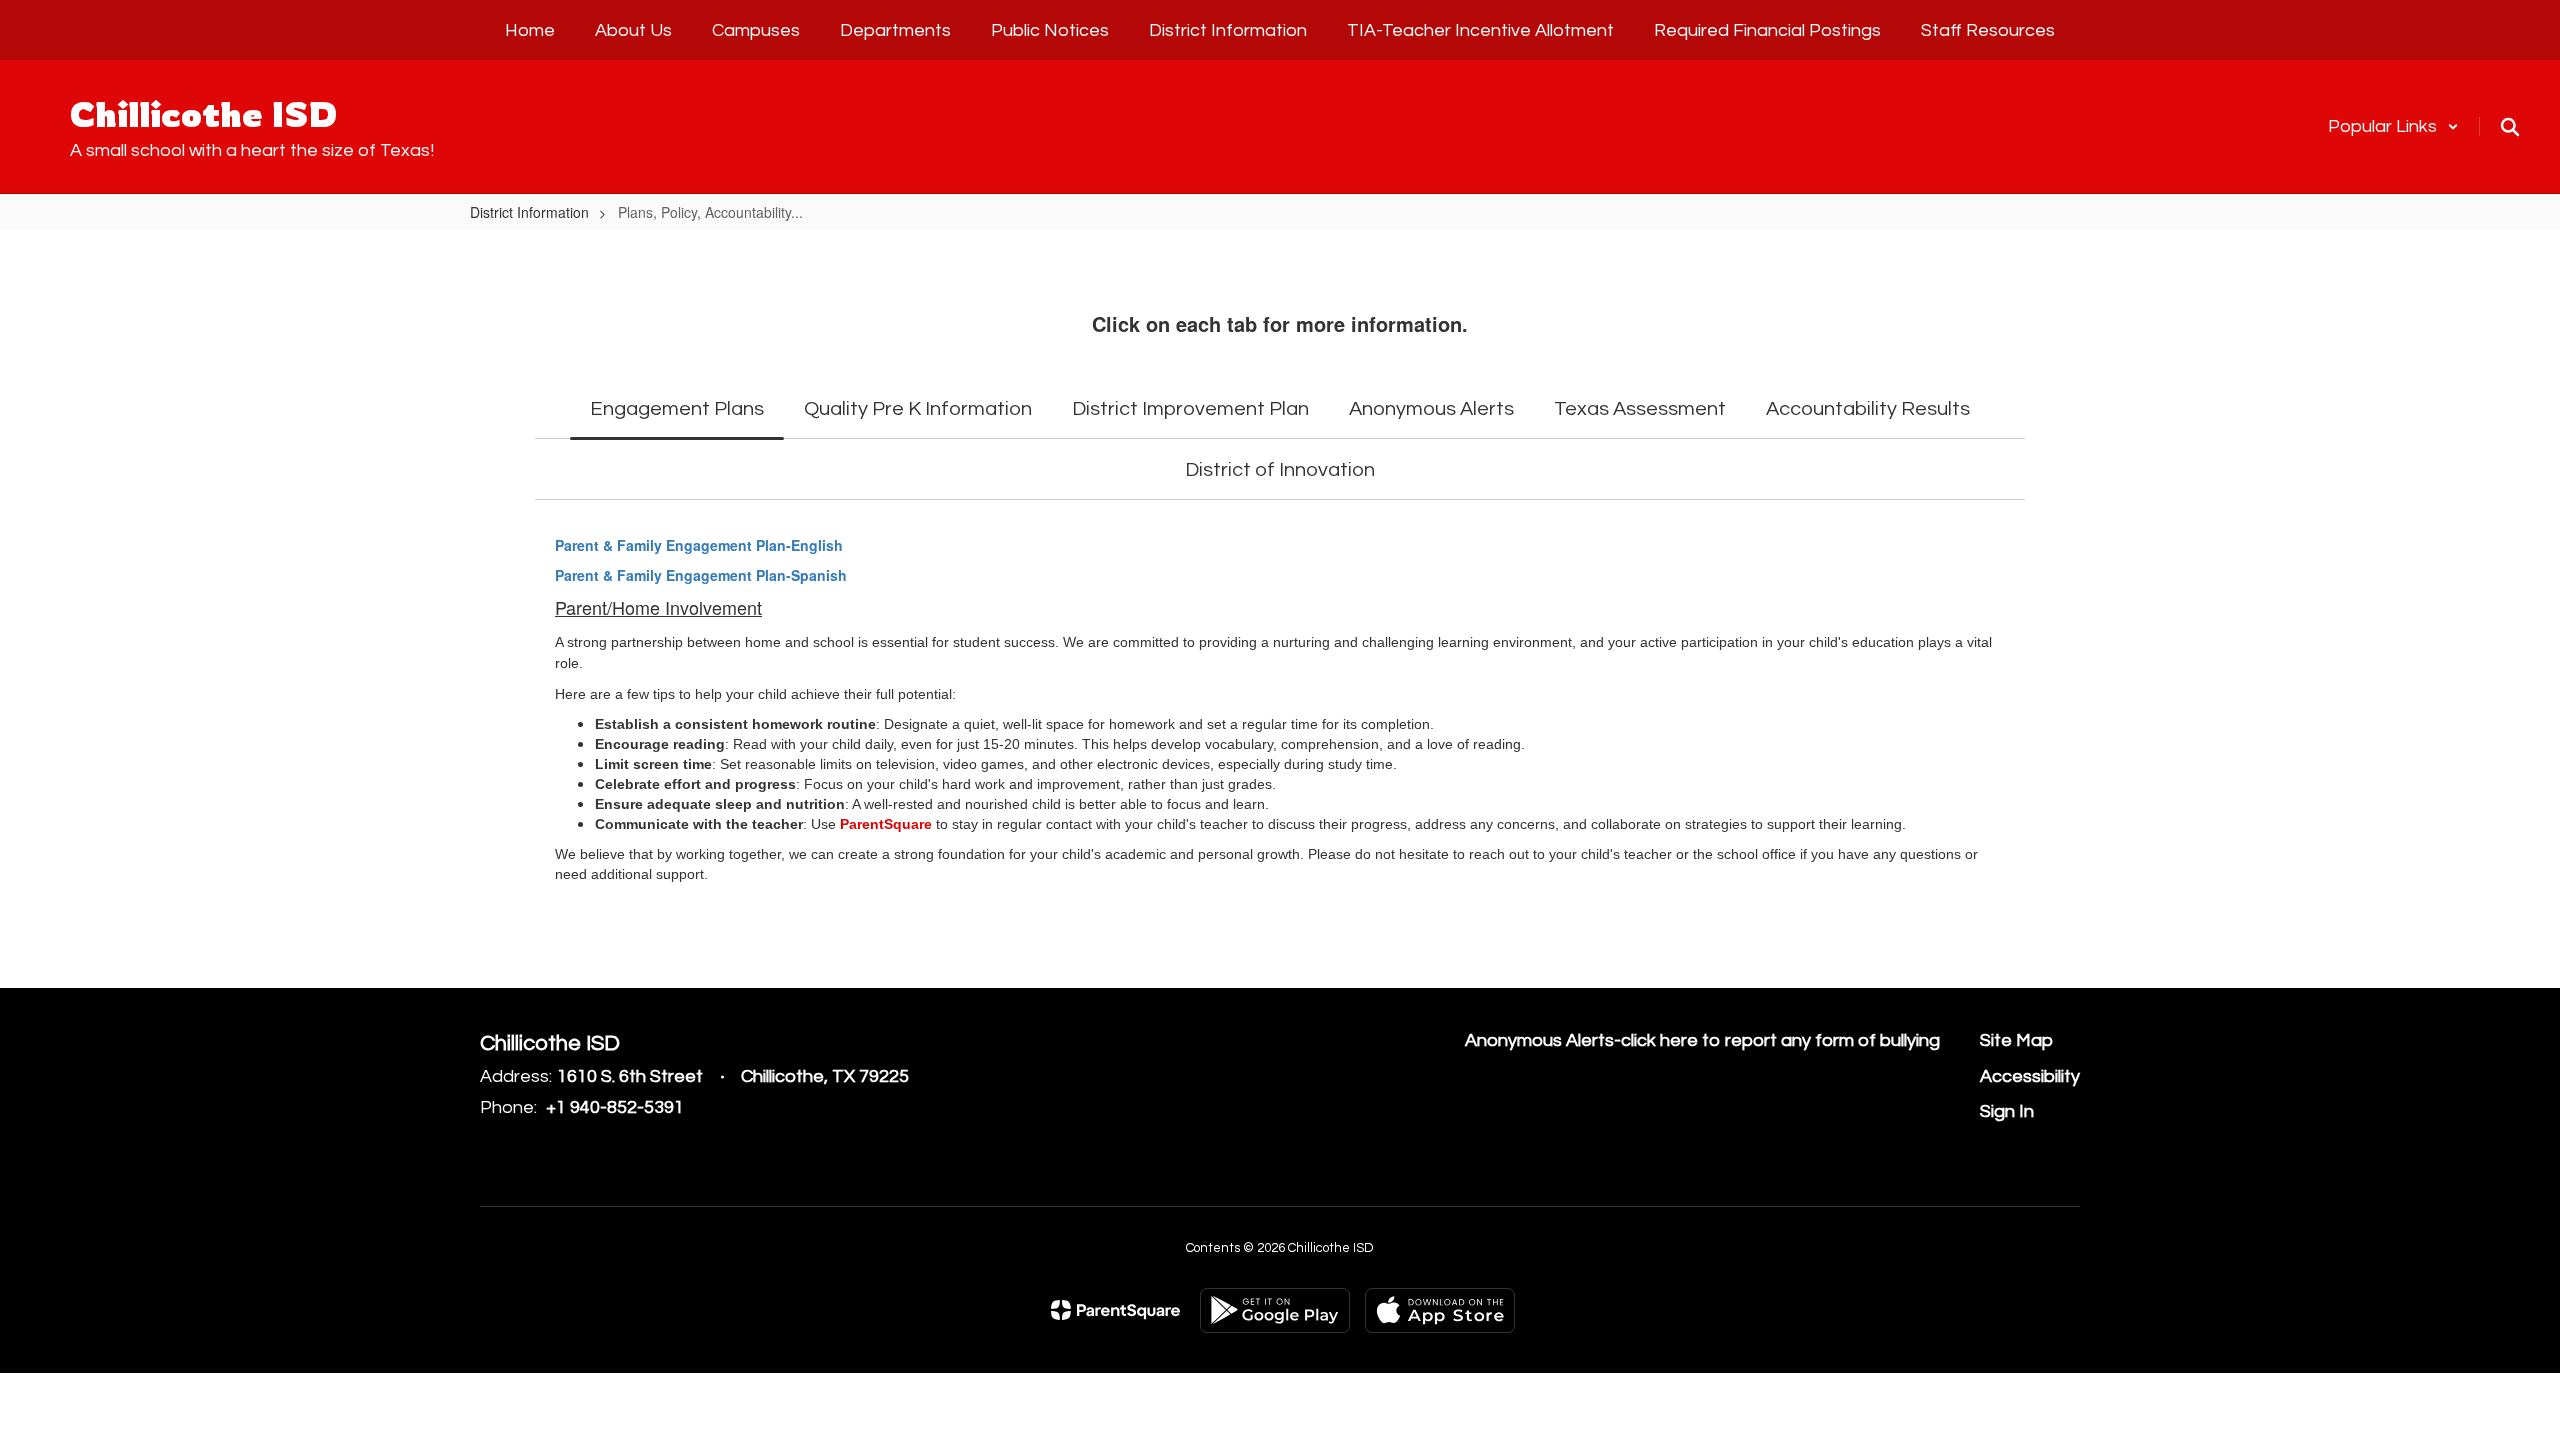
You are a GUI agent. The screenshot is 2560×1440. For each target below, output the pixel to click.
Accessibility (2030, 1076)
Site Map (2016, 1040)
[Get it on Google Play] (1275, 1310)
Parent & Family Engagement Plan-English (699, 545)
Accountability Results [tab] (1868, 409)
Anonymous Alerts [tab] (1431, 409)
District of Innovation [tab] (1280, 470)
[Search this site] (2510, 127)
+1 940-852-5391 (615, 1107)
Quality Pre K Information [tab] (918, 409)
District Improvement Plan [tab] (1190, 409)
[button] (2393, 126)
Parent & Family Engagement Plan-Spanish (701, 575)
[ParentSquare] (1115, 1310)
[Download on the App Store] (1440, 1310)
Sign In (2007, 1111)
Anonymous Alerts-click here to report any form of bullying (1702, 1040)
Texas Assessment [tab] (1640, 409)
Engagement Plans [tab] (677, 409)
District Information (529, 212)
